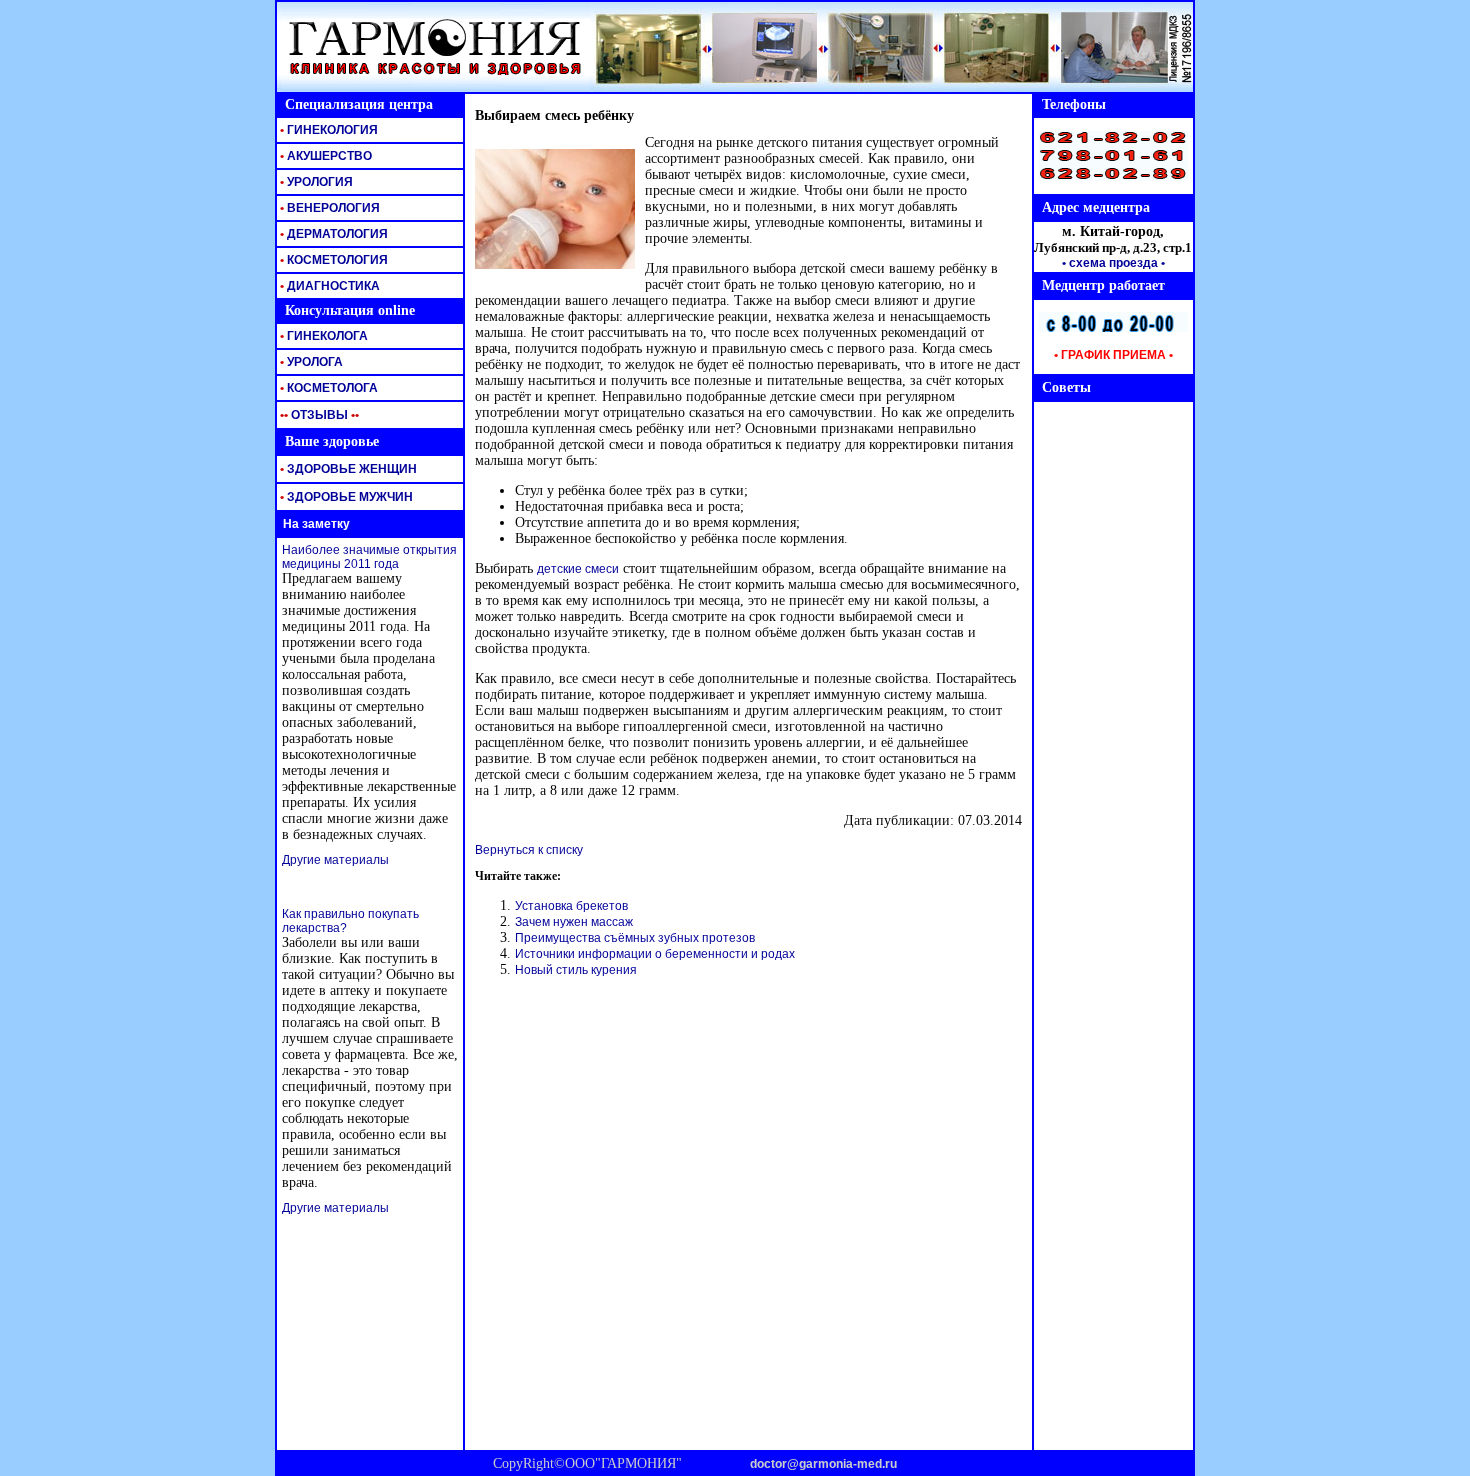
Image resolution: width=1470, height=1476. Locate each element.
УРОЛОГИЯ (315, 182)
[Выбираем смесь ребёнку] (555, 265)
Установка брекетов (571, 906)
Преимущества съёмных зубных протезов (635, 938)
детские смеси (578, 569)
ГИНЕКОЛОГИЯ (327, 130)
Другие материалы (335, 860)
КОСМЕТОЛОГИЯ (332, 260)
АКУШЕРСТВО (324, 156)
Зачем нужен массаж (574, 922)
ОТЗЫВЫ (318, 415)
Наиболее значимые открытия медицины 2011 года (369, 557)
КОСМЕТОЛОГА (327, 388)
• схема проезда (1110, 263)
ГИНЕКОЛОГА (322, 336)
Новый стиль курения (576, 970)
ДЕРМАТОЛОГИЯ (332, 234)
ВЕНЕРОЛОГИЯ (328, 208)
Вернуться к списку (529, 850)
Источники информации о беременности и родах (655, 954)
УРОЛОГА (310, 362)
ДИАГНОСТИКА (328, 286)
